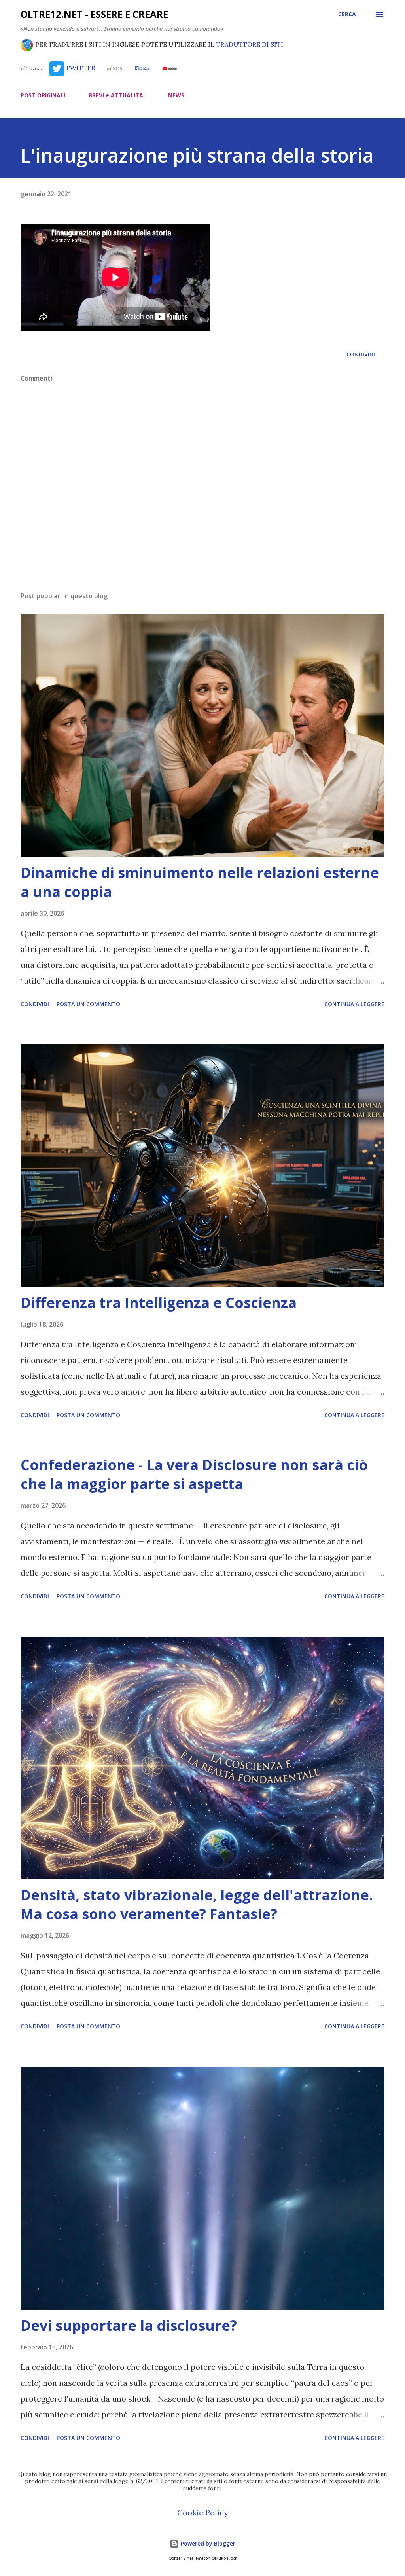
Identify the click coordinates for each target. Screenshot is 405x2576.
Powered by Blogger (207, 2543)
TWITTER (80, 68)
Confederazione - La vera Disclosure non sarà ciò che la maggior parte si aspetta (194, 1474)
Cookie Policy (203, 2513)
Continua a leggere (354, 1004)
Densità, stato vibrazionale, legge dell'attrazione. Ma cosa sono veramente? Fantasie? (197, 1904)
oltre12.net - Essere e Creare (94, 14)
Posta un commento (88, 1004)
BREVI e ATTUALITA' (117, 95)
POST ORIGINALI (43, 95)
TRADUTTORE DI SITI (250, 44)
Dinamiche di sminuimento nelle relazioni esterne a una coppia (200, 882)
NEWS (176, 95)
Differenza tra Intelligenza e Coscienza (159, 1303)
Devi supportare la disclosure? (129, 2325)
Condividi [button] (361, 354)
